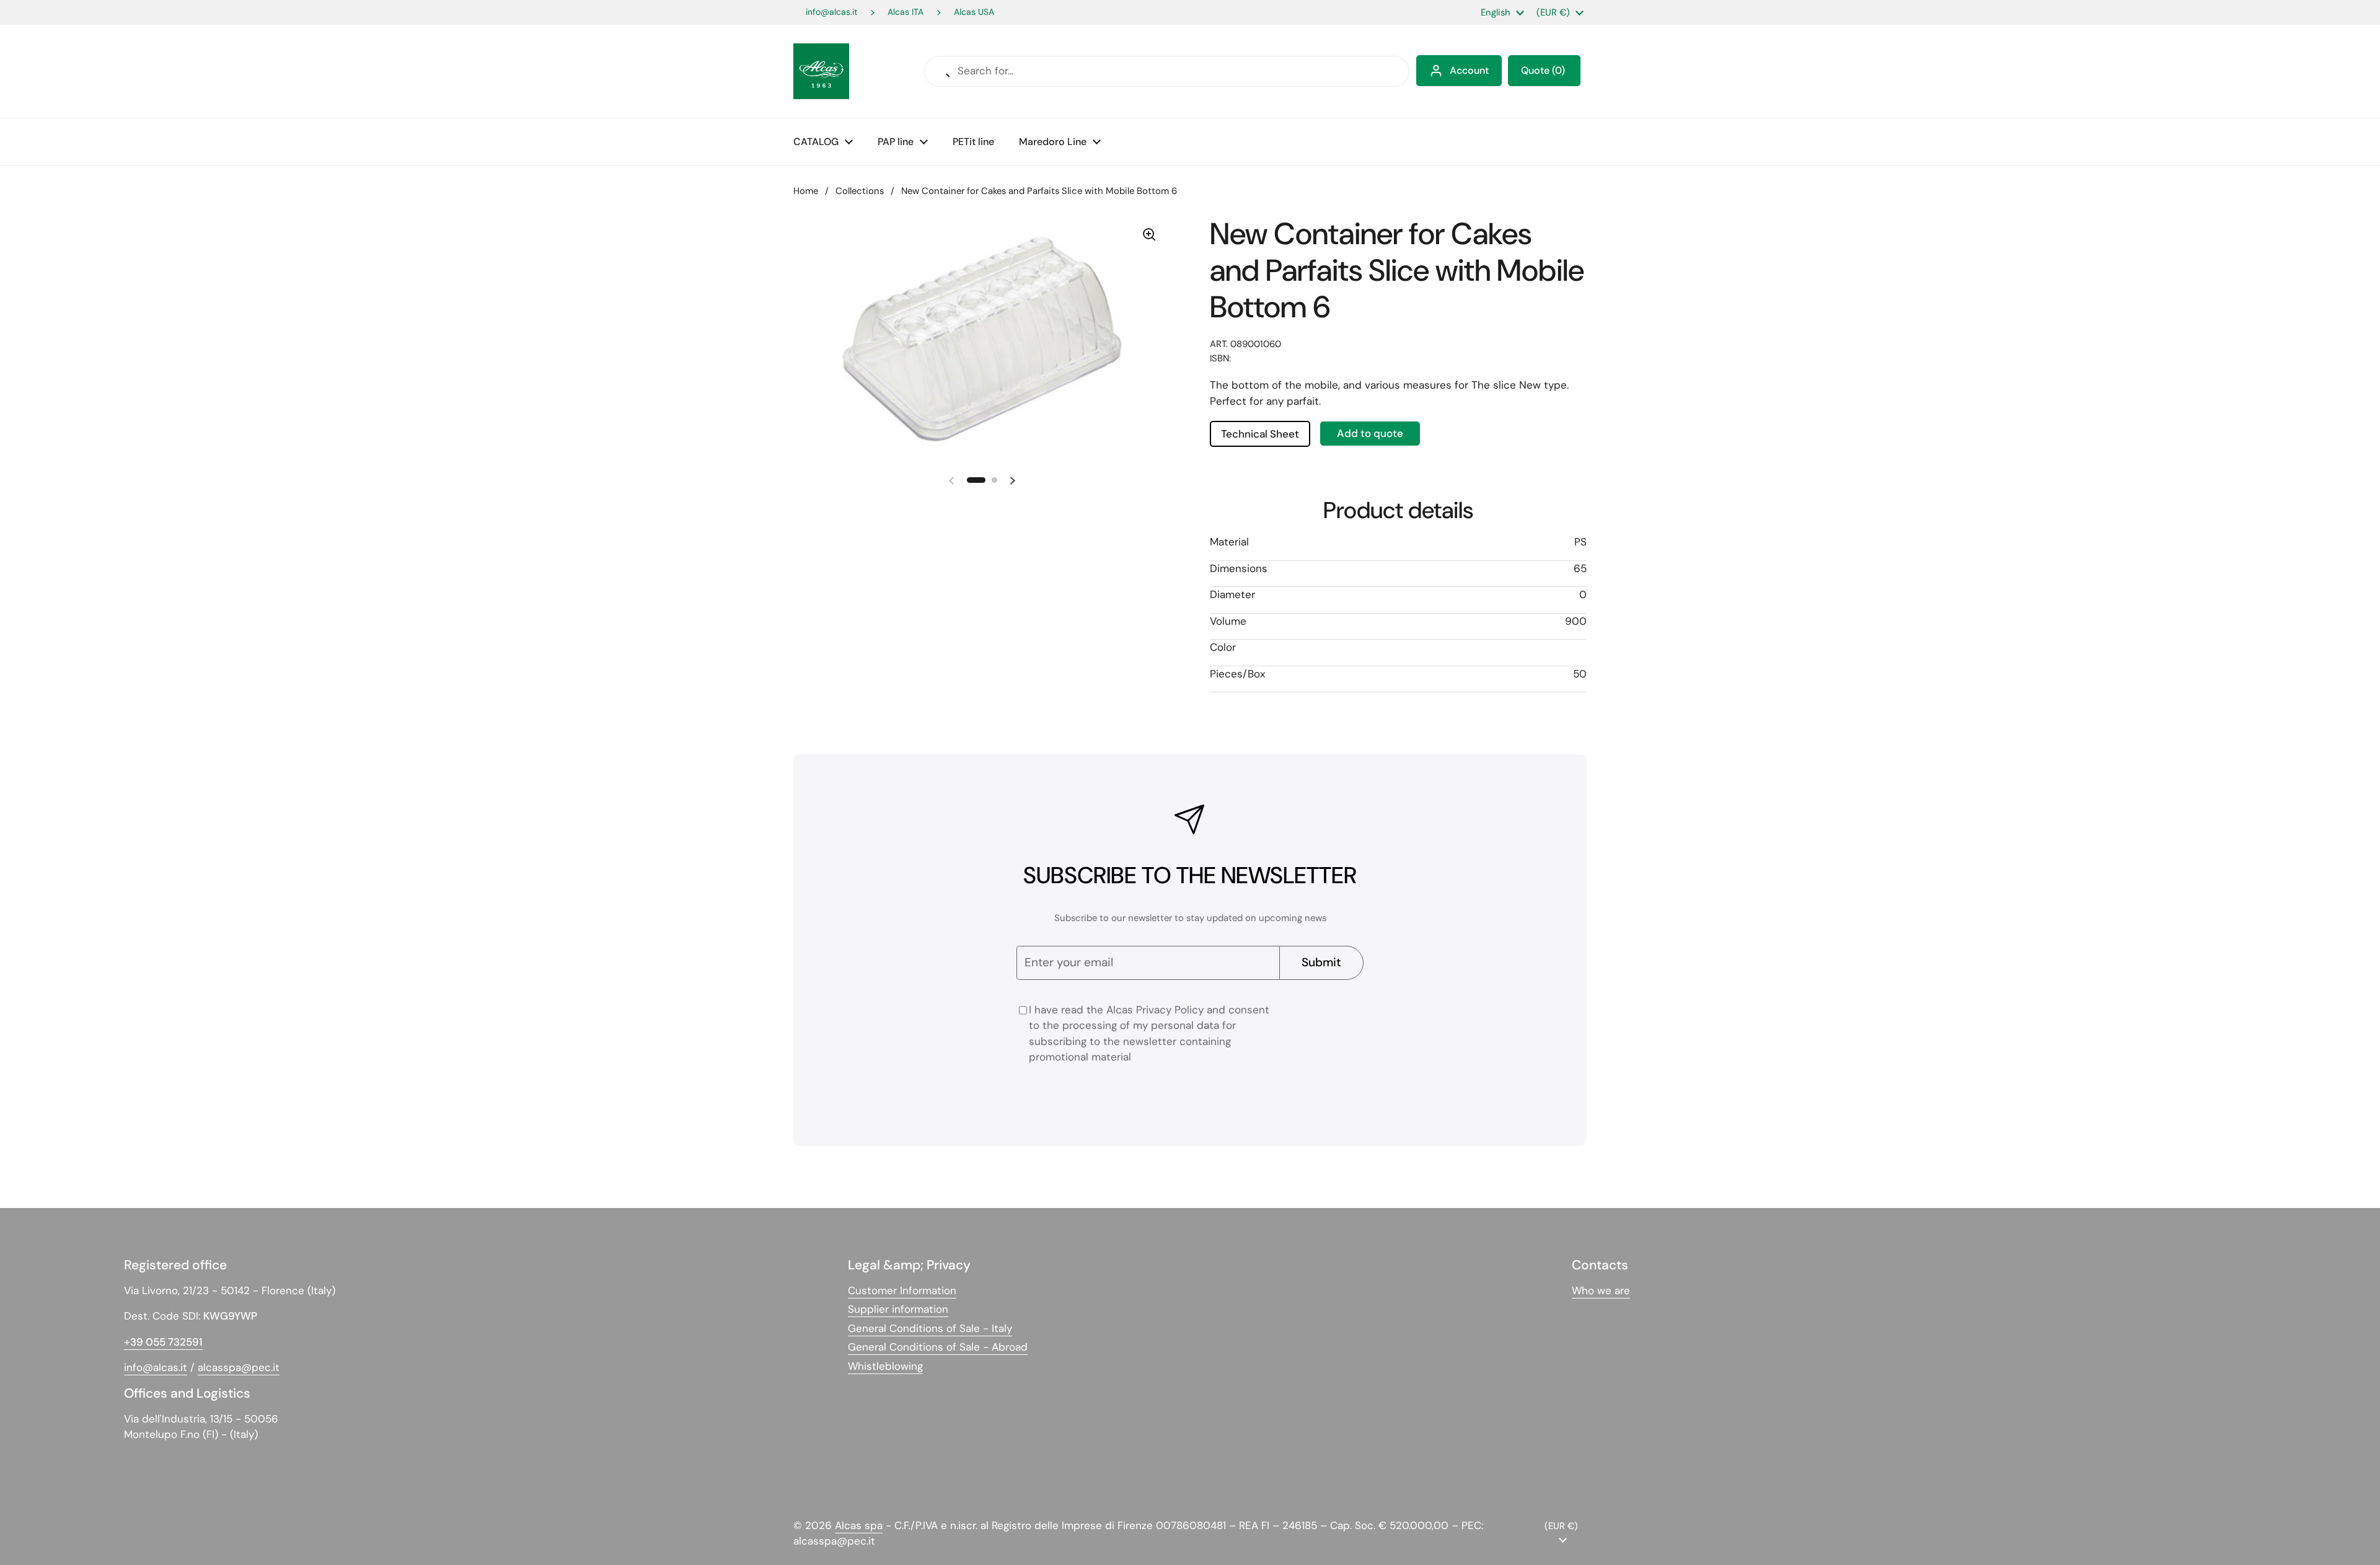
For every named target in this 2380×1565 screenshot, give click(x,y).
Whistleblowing (885, 1366)
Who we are (1601, 1290)
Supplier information (898, 1309)
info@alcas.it (831, 12)
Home (806, 191)
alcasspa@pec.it (239, 1367)
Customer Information (902, 1290)
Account (1469, 70)
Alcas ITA (906, 12)
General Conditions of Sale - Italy (930, 1328)
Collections (860, 191)
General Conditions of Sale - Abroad (938, 1347)
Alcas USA (974, 12)
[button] (1544, 71)
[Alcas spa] (821, 71)
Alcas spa (859, 1525)
